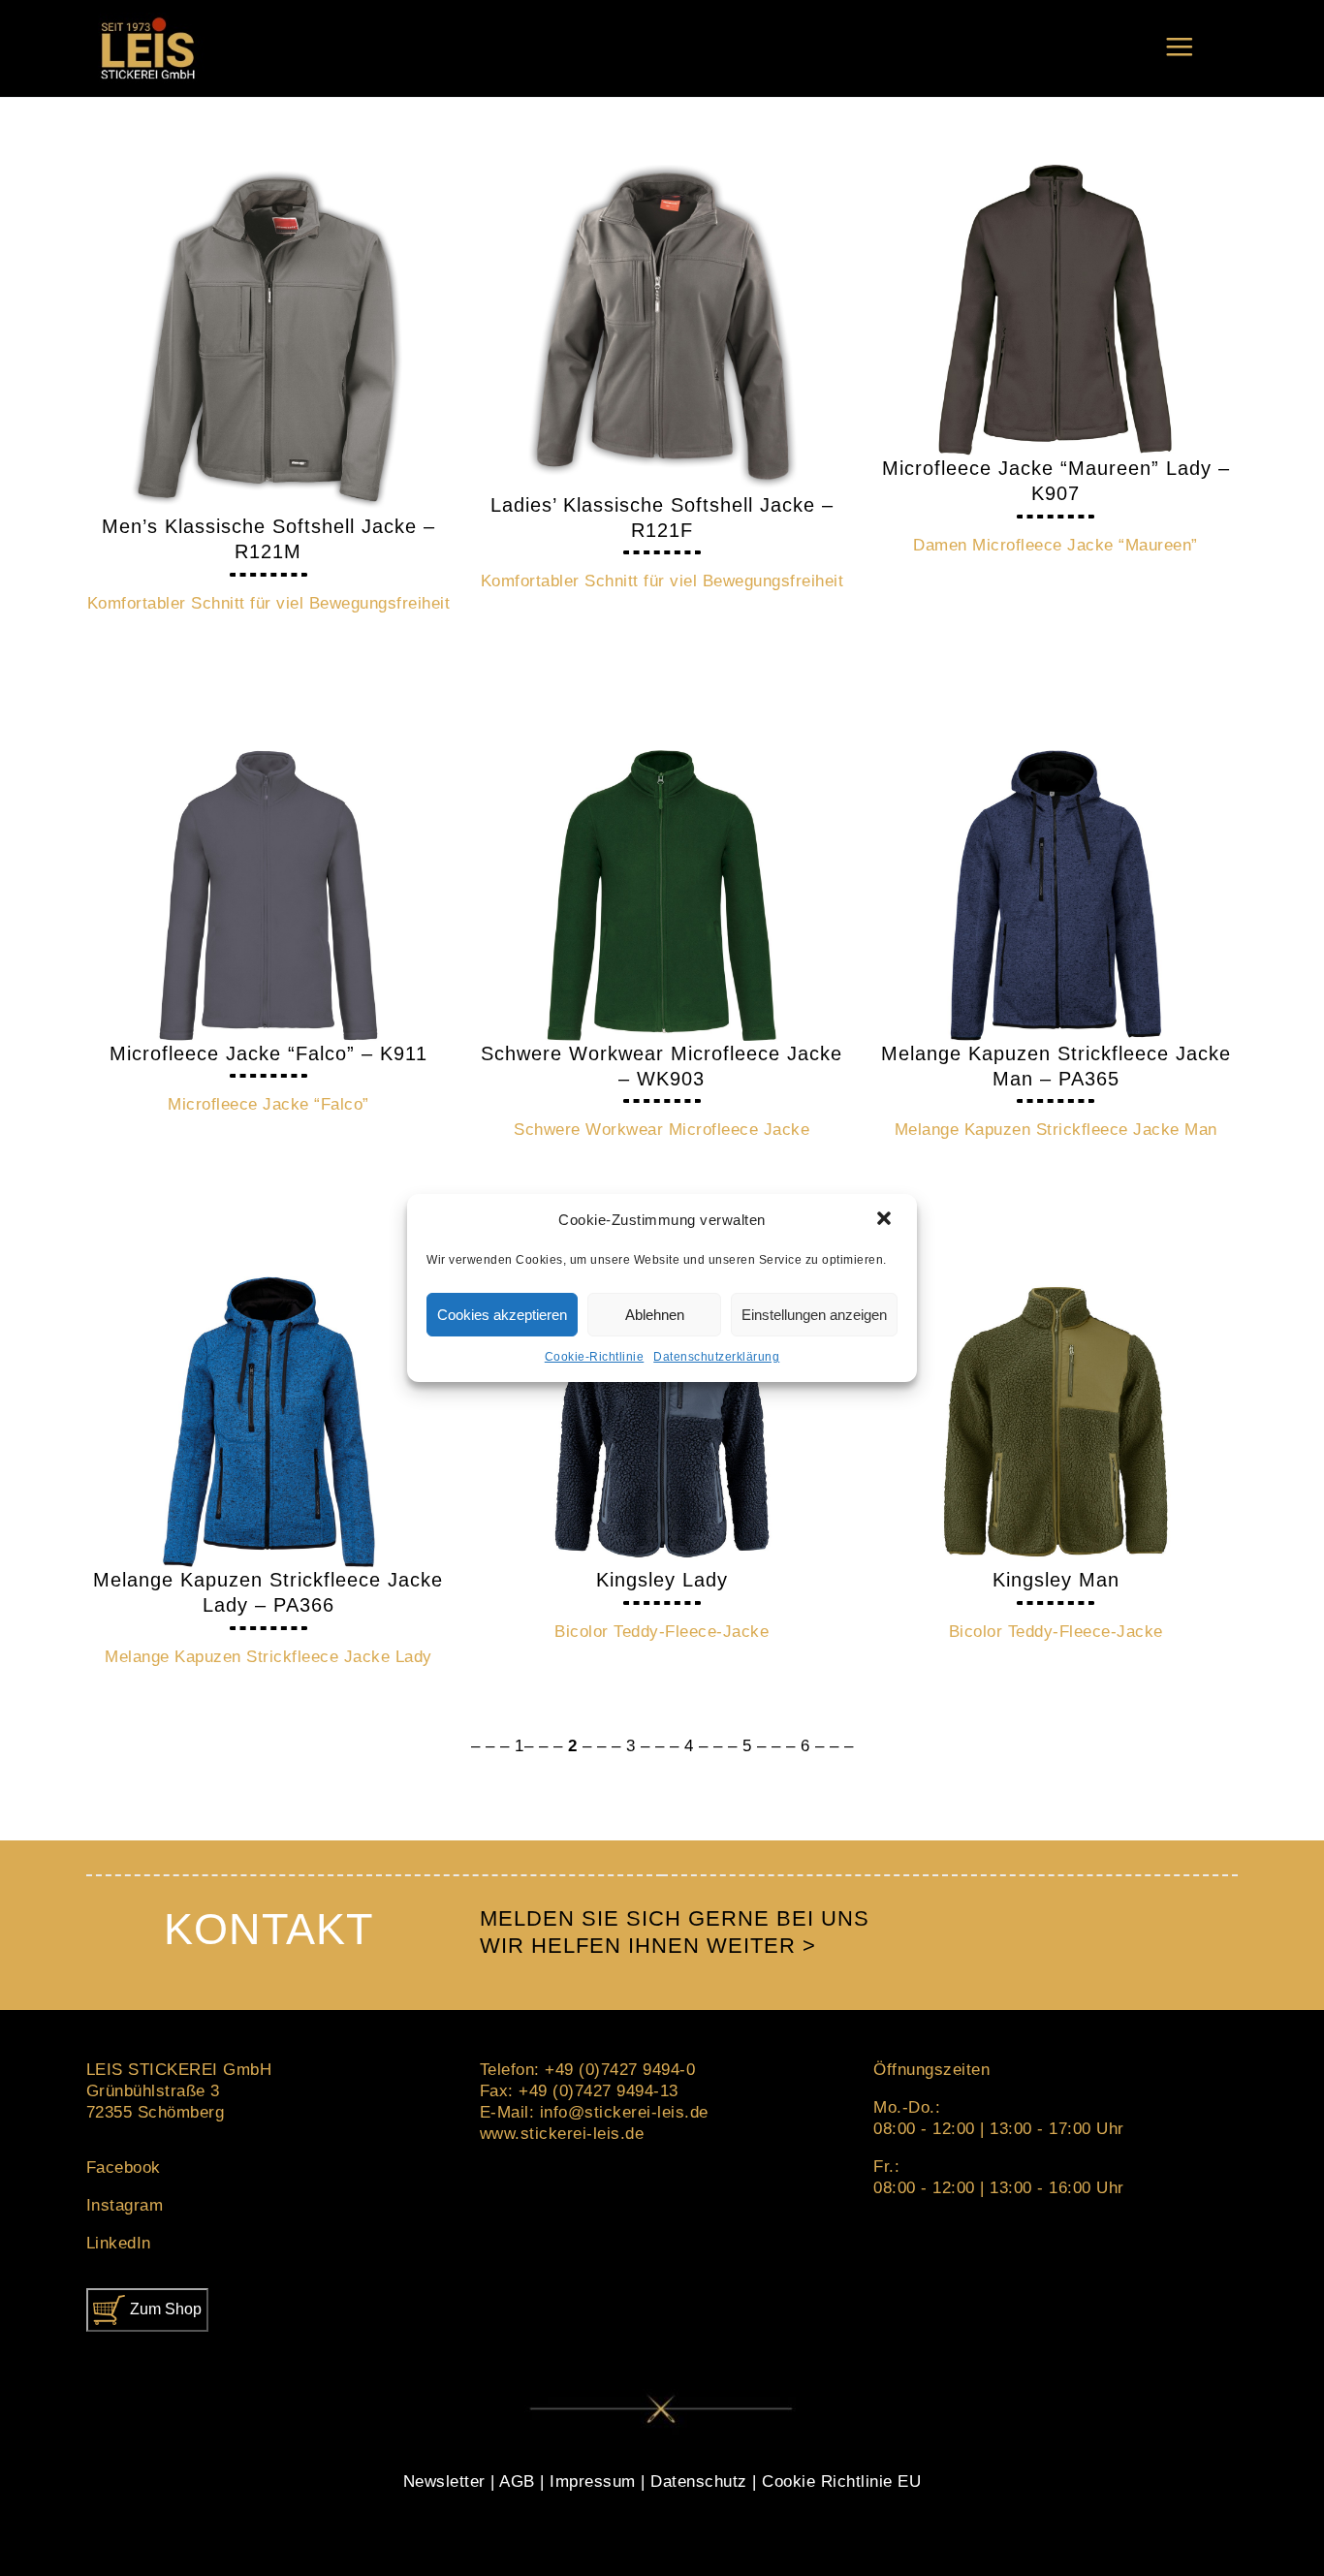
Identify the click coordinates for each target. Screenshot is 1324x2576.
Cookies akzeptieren (502, 1315)
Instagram (125, 2205)
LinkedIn (119, 2243)
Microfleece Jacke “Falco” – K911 (268, 1053)
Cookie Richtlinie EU (841, 2482)
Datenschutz (699, 2482)
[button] (886, 1220)
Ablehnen (655, 1315)
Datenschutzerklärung (716, 1357)
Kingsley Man (1056, 1580)
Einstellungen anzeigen (814, 1315)
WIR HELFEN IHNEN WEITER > (648, 1946)
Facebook (124, 2168)
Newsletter (444, 2482)
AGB (517, 2482)
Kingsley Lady (662, 1580)
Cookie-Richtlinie (595, 1357)
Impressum (593, 2482)
